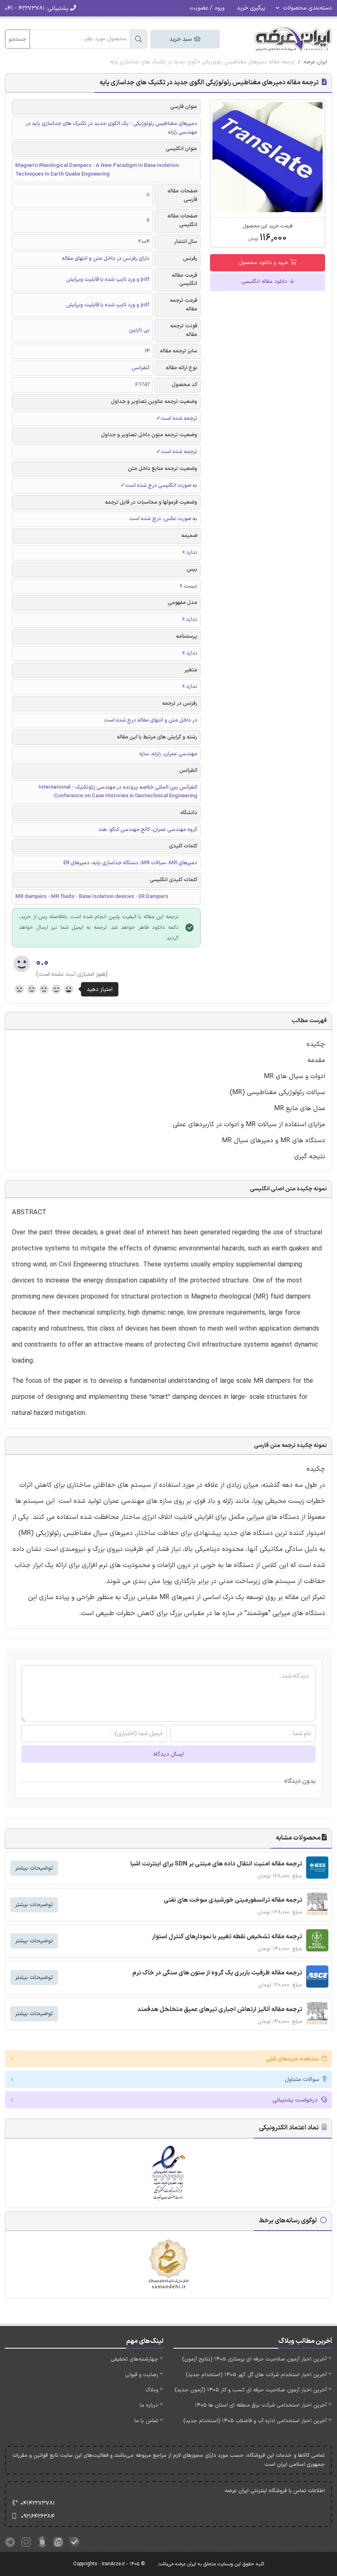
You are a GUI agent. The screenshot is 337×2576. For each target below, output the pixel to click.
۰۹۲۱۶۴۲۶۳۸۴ (38, 2517)
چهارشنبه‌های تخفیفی (134, 2359)
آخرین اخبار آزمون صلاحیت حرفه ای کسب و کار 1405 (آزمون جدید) (251, 2390)
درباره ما (149, 2405)
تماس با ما (146, 2421)
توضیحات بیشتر (34, 1868)
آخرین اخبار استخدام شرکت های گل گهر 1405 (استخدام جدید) (256, 2375)
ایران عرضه (315, 62)
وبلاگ (152, 2390)
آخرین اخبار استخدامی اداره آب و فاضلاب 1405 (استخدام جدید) (255, 2421)
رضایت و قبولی (142, 2375)
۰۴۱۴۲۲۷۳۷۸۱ (38, 2503)
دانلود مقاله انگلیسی (265, 282)
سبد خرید (181, 39)
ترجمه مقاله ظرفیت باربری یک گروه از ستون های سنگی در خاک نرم (217, 1973)
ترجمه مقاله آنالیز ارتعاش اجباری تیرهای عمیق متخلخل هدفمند (220, 2010)
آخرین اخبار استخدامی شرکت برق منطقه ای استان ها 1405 (261, 2405)
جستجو (17, 39)
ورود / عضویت (207, 8)
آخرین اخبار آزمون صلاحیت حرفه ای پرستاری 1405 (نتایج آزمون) (254, 2359)
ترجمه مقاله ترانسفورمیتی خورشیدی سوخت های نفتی (233, 1900)
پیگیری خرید (251, 8)
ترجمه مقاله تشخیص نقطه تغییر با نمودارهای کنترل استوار (227, 1937)
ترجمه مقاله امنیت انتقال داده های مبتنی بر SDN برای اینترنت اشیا (216, 1864)
